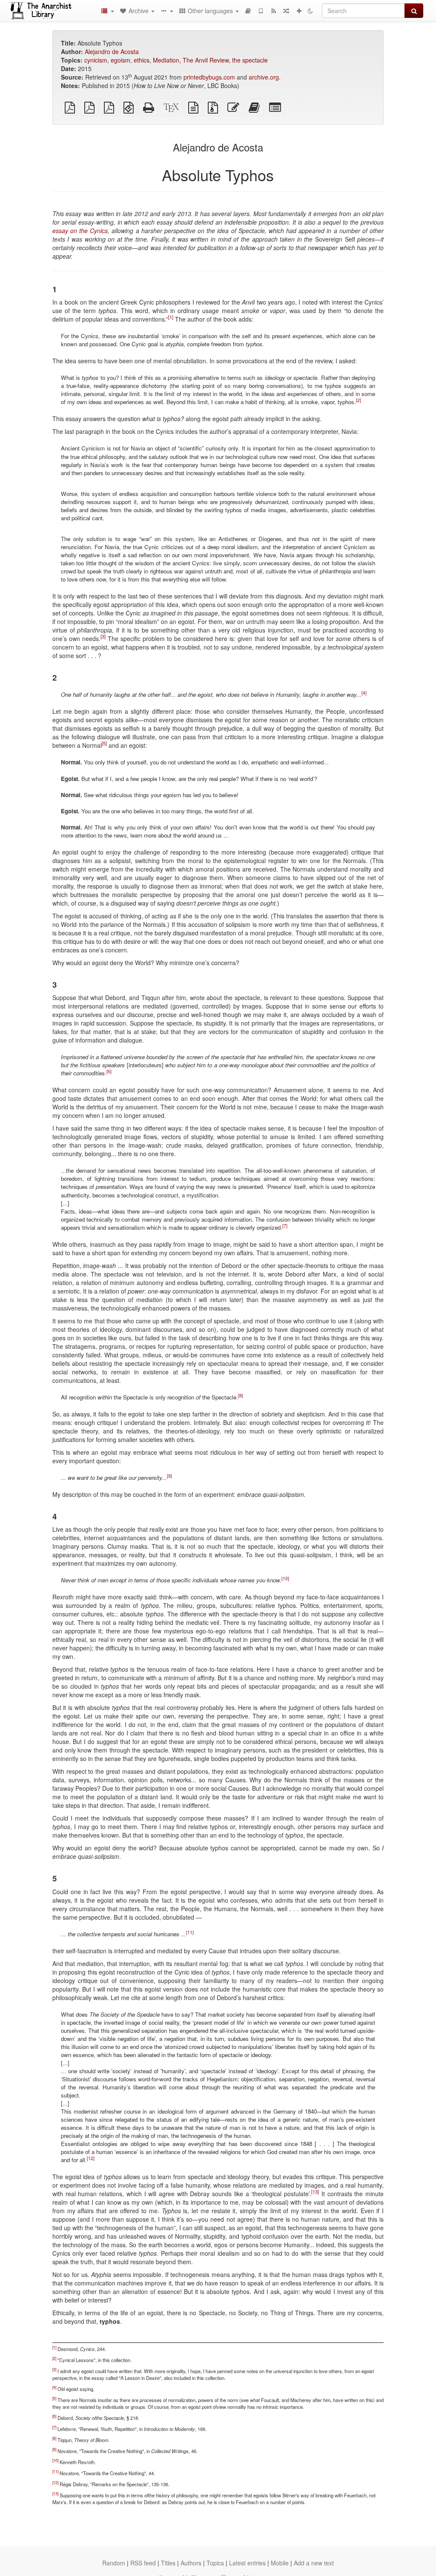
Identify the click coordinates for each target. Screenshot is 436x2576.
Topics (215, 2563)
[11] (190, 1932)
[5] (104, 744)
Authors (191, 2563)
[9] (169, 1475)
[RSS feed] (273, 11)
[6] (109, 1071)
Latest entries (247, 2563)
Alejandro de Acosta (112, 51)
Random (114, 2563)
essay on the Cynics (80, 231)
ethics (142, 60)
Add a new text (314, 2563)
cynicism (96, 60)
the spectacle (250, 60)
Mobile (280, 2563)
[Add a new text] (299, 11)
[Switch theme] (310, 11)
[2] (359, 400)
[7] (285, 1225)
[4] (364, 693)
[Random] (286, 11)
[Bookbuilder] (248, 11)
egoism (120, 60)
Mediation (166, 60)
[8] (241, 1395)
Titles (168, 2563)
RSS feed (143, 2563)
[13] (315, 2192)
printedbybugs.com (209, 77)
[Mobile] (261, 11)
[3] (103, 636)
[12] (91, 2158)
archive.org (264, 77)
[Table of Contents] (107, 11)
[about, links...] (166, 11)
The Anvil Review (206, 60)
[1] (171, 317)
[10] (285, 1578)
